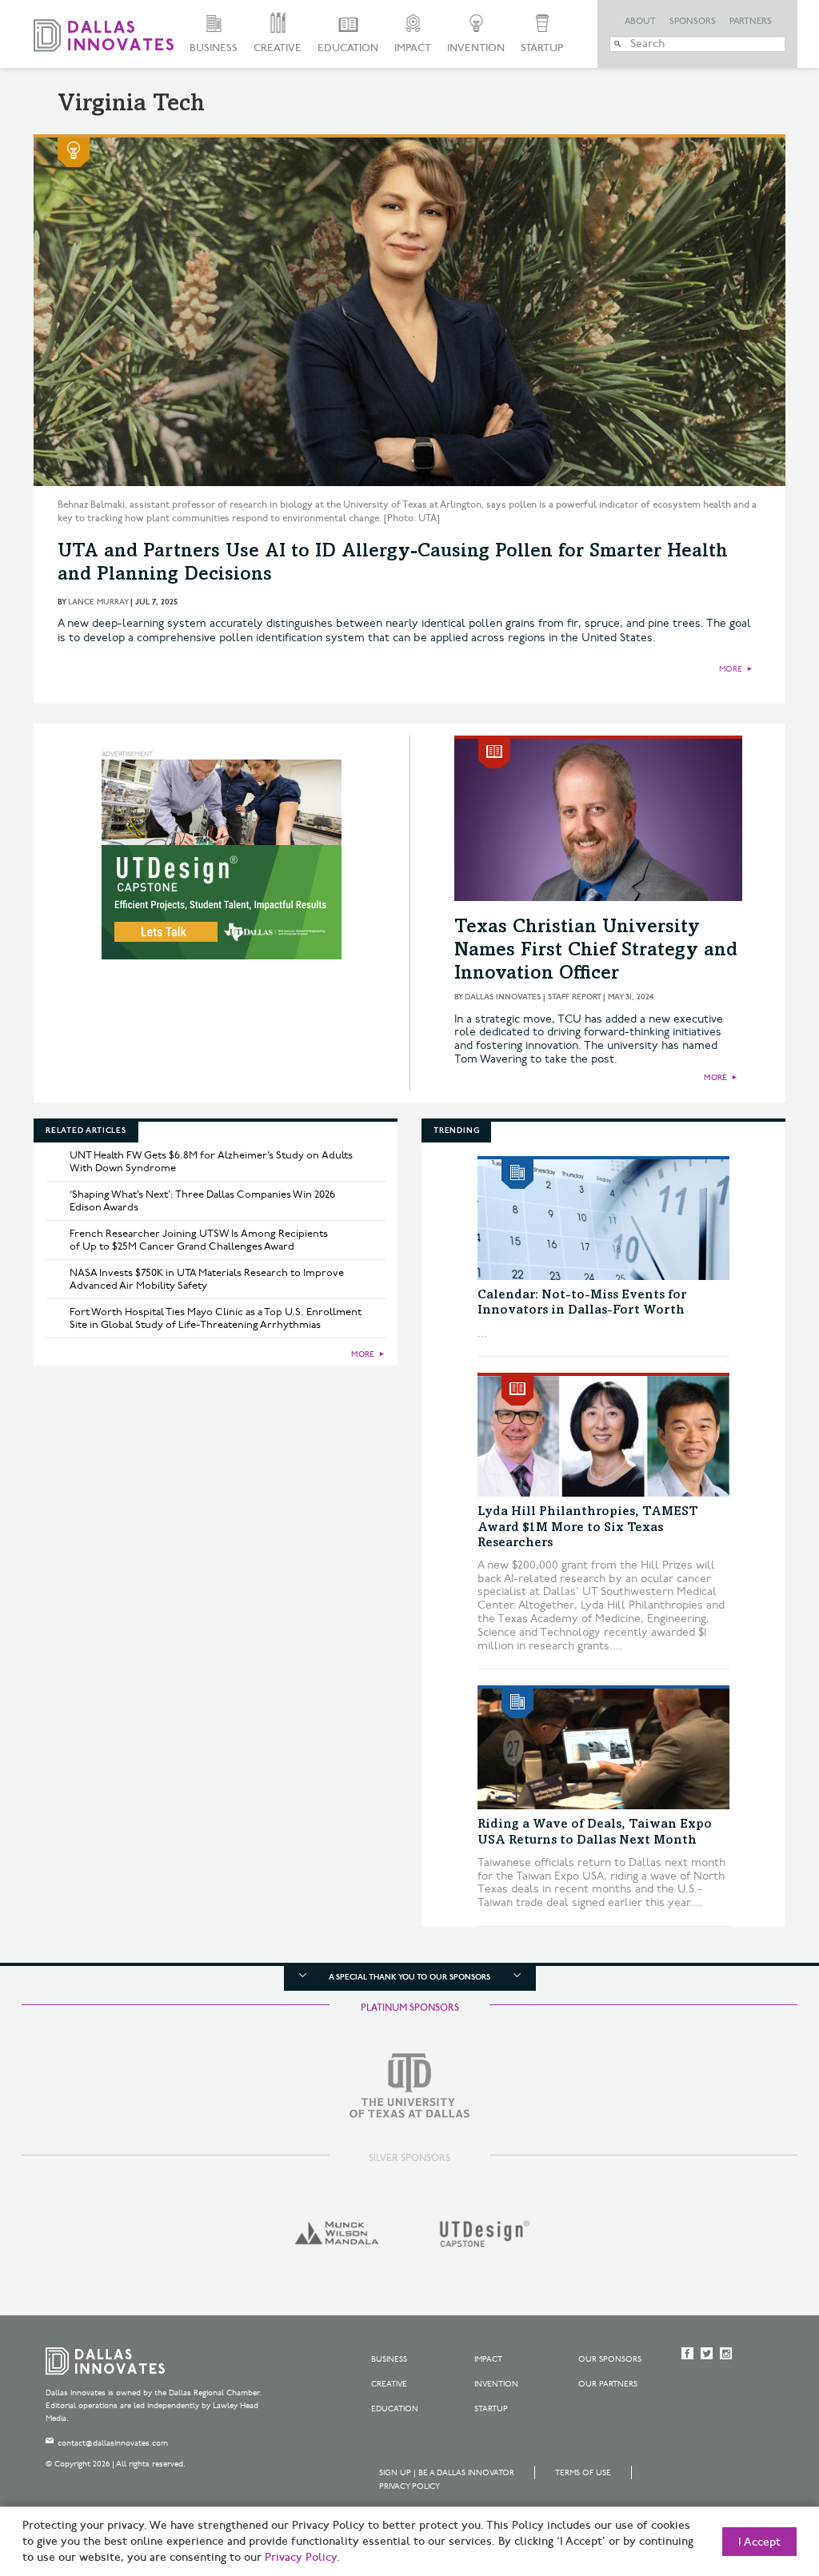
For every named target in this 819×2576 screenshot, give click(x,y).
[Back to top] (756, 2474)
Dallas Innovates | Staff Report (533, 997)
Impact (413, 48)
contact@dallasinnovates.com (113, 2443)
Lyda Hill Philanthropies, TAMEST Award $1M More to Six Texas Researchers (588, 1527)
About (640, 22)
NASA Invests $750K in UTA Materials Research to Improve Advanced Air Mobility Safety (207, 1279)
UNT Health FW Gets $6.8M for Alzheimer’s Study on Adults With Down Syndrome (211, 1162)
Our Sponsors (610, 2359)
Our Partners (608, 2384)
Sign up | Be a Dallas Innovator (447, 2473)
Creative (278, 48)
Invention (476, 48)
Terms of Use (583, 2473)
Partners (751, 22)
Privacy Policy (409, 2486)
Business (214, 48)
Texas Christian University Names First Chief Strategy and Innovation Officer (596, 951)
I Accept (759, 2542)
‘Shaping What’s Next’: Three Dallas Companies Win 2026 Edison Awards (202, 1201)
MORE (731, 669)
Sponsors (693, 22)
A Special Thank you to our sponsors (409, 1977)
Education (348, 48)
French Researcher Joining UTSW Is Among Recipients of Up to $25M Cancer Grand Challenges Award (199, 1240)
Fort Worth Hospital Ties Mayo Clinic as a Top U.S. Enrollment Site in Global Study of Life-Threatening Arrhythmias (216, 1318)
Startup (542, 48)
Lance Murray (98, 602)
